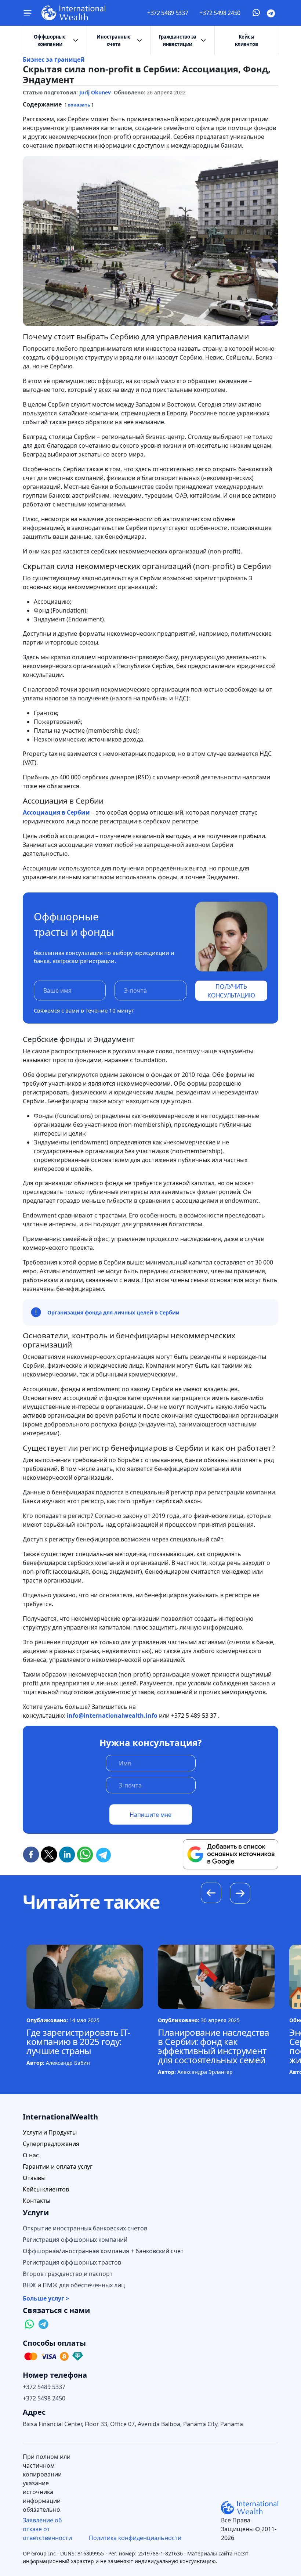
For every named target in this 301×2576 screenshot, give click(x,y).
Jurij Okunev (95, 92)
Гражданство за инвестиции (177, 40)
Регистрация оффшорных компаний (75, 2240)
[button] (240, 1894)
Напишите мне (150, 1815)
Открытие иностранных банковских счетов (85, 2228)
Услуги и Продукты (50, 2133)
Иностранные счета (113, 40)
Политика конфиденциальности (135, 2538)
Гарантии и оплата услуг (58, 2167)
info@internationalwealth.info (112, 1715)
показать (79, 105)
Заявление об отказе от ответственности (47, 2529)
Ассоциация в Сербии (56, 812)
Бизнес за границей (54, 59)
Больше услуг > (46, 2299)
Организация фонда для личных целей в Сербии (113, 1312)
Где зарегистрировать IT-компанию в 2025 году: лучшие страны (78, 2041)
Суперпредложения (51, 2144)
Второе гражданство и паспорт (68, 2274)
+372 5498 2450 (220, 13)
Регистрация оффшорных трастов (72, 2263)
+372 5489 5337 (168, 13)
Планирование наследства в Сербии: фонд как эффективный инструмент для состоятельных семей (213, 2046)
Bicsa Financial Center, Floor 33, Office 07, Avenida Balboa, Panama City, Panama (133, 2424)
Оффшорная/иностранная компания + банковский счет (103, 2251)
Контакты (37, 2201)
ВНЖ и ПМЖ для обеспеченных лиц (74, 2285)
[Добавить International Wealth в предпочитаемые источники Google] (231, 1854)
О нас (31, 2155)
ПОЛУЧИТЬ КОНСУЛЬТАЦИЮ (231, 991)
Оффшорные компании (50, 40)
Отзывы (34, 2178)
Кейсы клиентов (246, 40)
